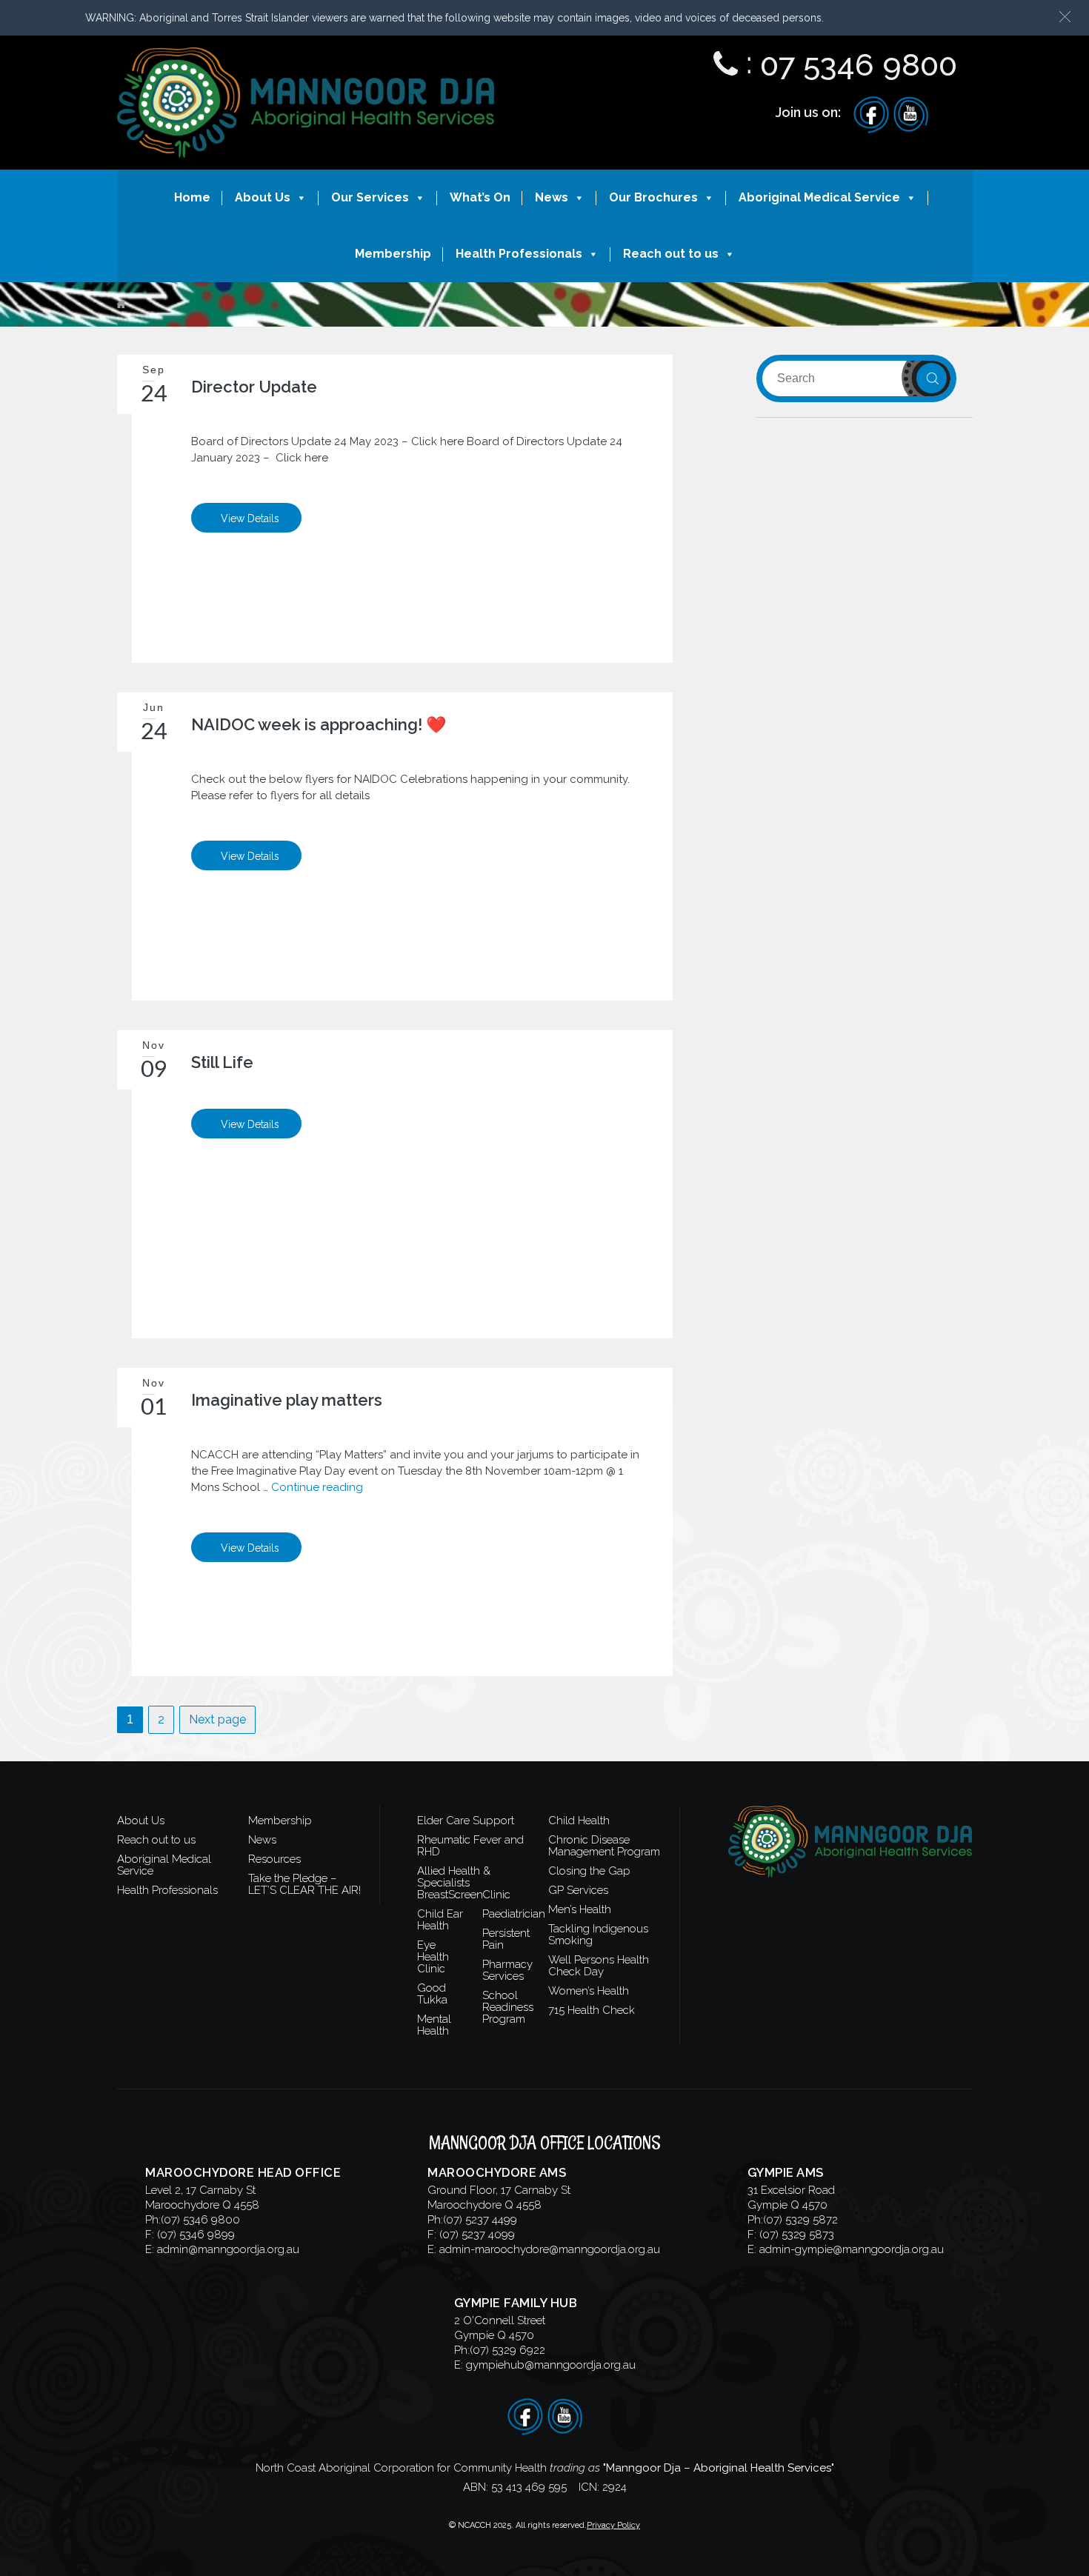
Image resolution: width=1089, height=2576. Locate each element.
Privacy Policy (613, 2525)
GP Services (578, 1890)
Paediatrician (514, 1914)
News (552, 197)
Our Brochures (653, 197)
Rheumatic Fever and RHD (470, 1846)
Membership (393, 254)
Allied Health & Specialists (454, 1877)
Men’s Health (580, 1909)
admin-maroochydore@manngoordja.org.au (550, 2249)
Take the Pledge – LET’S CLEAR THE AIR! (304, 1884)
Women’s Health (589, 1991)
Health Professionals (519, 254)
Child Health (579, 1821)
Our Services (370, 197)
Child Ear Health (440, 1920)
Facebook (871, 115)
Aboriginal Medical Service (819, 197)
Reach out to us (671, 254)
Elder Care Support (466, 1821)
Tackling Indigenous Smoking (598, 1935)
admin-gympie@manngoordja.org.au (852, 2249)
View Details (250, 518)
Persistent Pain (506, 1939)
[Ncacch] (306, 61)
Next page (217, 1719)
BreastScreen (450, 1895)
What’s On (480, 197)
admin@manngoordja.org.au (228, 2249)
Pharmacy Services (507, 1970)
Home (192, 197)
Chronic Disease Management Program (604, 1846)
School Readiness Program (508, 2007)
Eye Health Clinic (433, 1957)
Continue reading (317, 1487)
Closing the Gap (589, 1871)
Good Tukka (432, 1994)
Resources (274, 1859)
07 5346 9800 (859, 65)
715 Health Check (592, 2010)
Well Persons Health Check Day (599, 1966)
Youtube (910, 115)
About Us (263, 197)
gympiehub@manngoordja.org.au (551, 2365)
